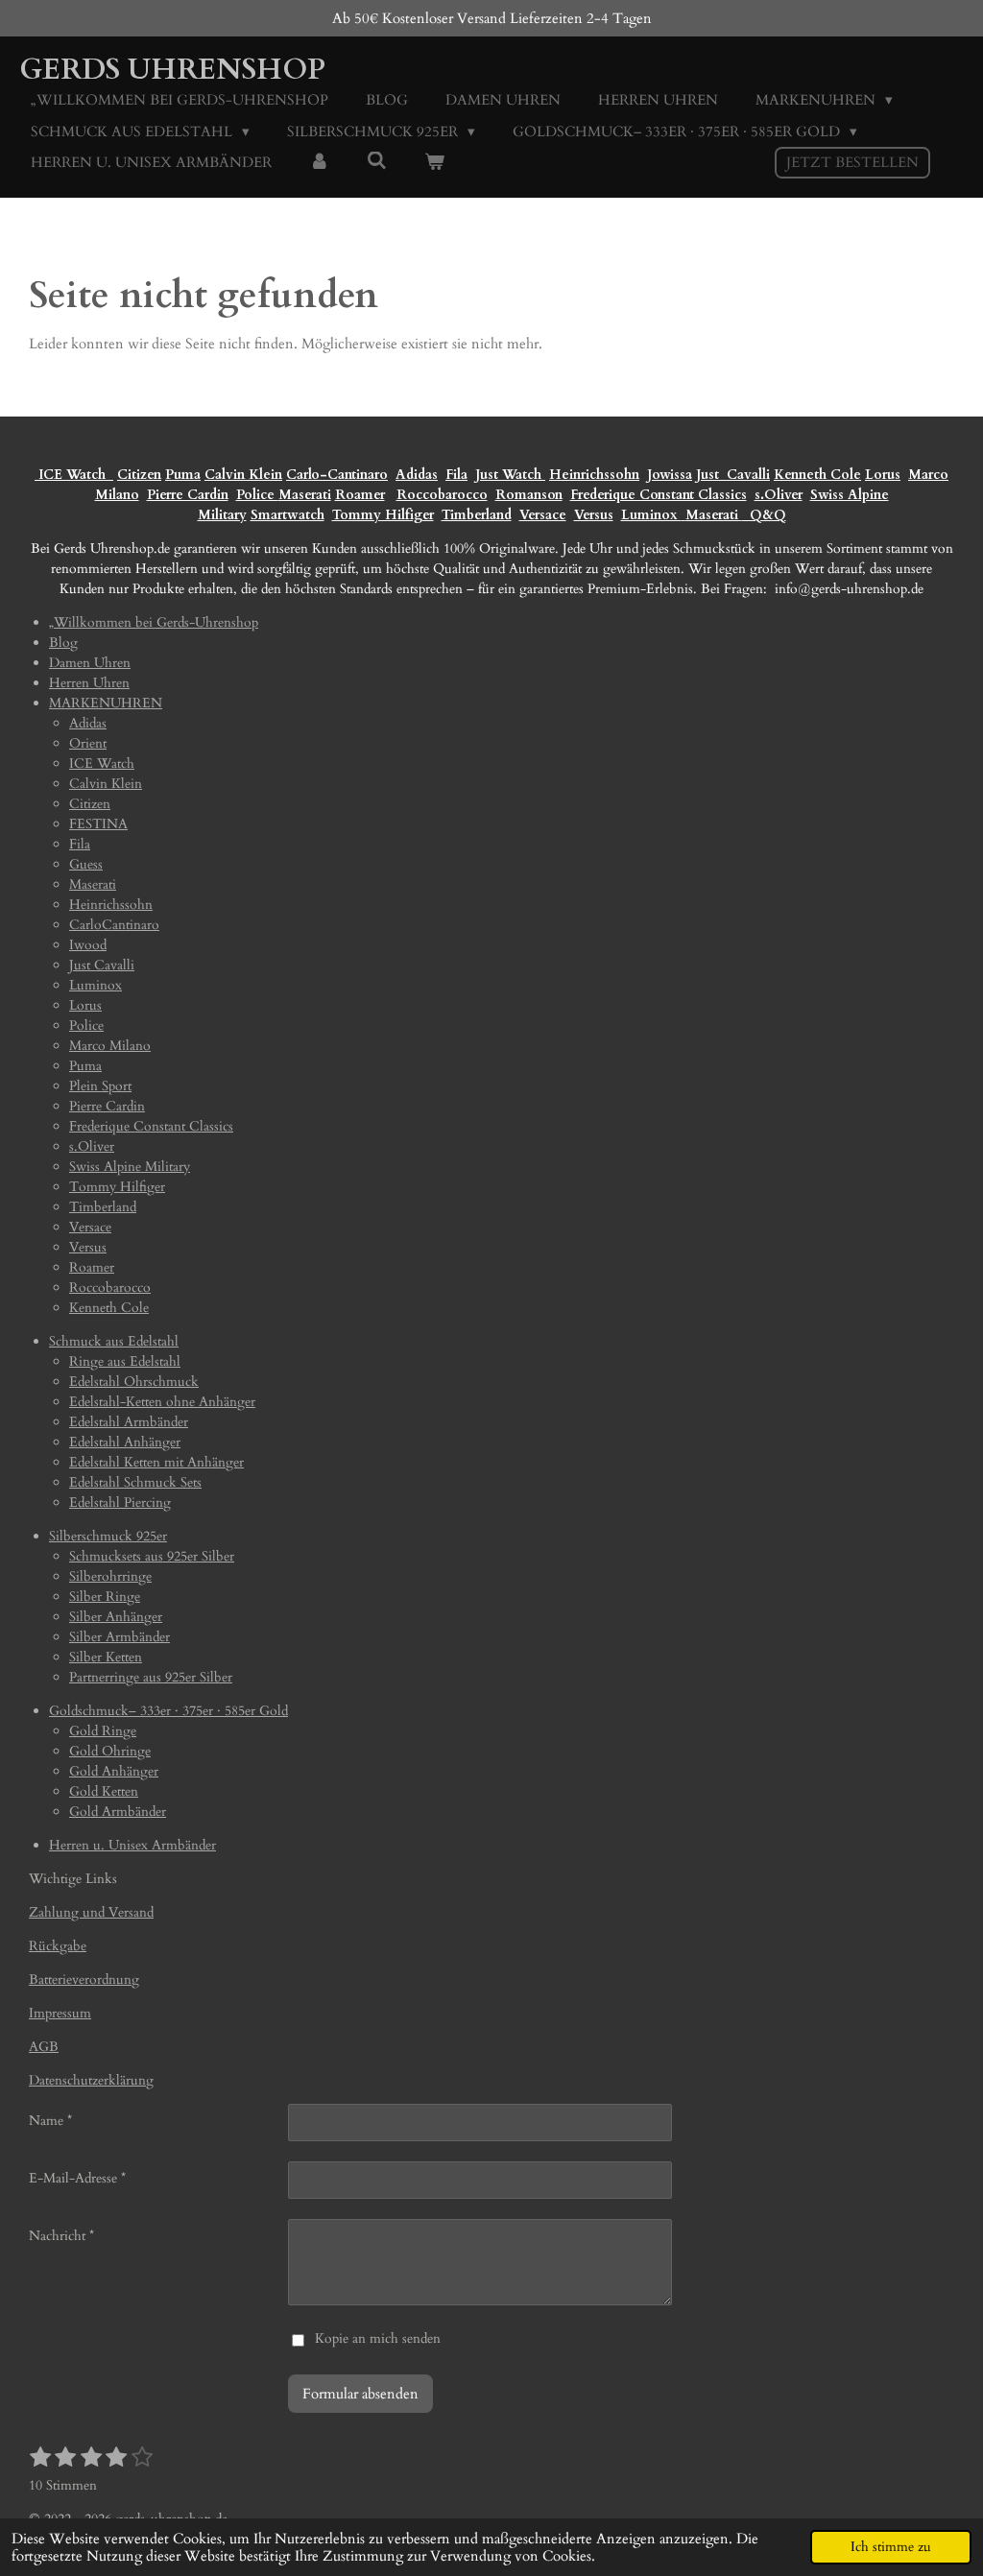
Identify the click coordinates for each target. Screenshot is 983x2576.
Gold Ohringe (110, 1751)
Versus (594, 515)
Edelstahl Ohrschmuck (134, 1382)
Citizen (139, 475)
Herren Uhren (89, 683)
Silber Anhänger (116, 1617)
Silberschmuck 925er (108, 1536)
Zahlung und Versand (91, 1912)
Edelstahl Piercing (120, 1503)
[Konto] (319, 163)
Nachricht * (61, 2236)
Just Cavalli (733, 475)
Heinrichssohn (594, 475)
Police (257, 495)
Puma (183, 475)
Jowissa (670, 475)
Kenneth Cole (817, 475)
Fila (456, 475)
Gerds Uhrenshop (172, 70)
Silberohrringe (110, 1576)
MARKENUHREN (106, 703)
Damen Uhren (90, 663)
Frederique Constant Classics (659, 495)
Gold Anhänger (114, 1771)
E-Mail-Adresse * (77, 2178)
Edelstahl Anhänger (125, 1442)
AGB (44, 2047)
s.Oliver (779, 495)
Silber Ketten (106, 1657)
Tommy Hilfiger (383, 515)
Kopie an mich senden (378, 2338)
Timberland (477, 515)
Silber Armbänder (120, 1637)
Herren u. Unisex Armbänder (132, 1845)
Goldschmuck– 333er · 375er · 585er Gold (168, 1711)
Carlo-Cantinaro (337, 475)
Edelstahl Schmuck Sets (135, 1482)
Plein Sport (100, 1086)
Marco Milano (110, 1046)
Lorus (883, 475)
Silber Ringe (105, 1597)
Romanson (529, 495)
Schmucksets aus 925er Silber (152, 1556)
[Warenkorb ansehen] (434, 163)
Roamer (360, 495)
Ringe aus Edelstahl (125, 1361)
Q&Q (764, 515)
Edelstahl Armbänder (129, 1422)
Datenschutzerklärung (91, 2080)
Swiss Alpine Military (130, 1167)
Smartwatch (288, 515)
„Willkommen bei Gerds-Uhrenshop (154, 622)
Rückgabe (58, 1946)
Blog (63, 643)
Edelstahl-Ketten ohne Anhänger (162, 1402)
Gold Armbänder (118, 1812)
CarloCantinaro (114, 925)
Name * (50, 2121)
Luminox (651, 515)
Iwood (88, 945)
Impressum (60, 2013)
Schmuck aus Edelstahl (114, 1341)
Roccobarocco (442, 495)
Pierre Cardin (188, 495)
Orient (88, 743)
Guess (86, 864)
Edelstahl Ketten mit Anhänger (156, 1462)
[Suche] (377, 161)
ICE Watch (102, 763)
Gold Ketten (104, 1791)
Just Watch (510, 475)
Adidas (417, 475)
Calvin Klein (243, 475)
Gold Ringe (103, 1731)
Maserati (305, 495)
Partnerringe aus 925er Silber (151, 1677)
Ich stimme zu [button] (891, 2547)
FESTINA (98, 824)
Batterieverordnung (84, 1980)
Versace (543, 515)
